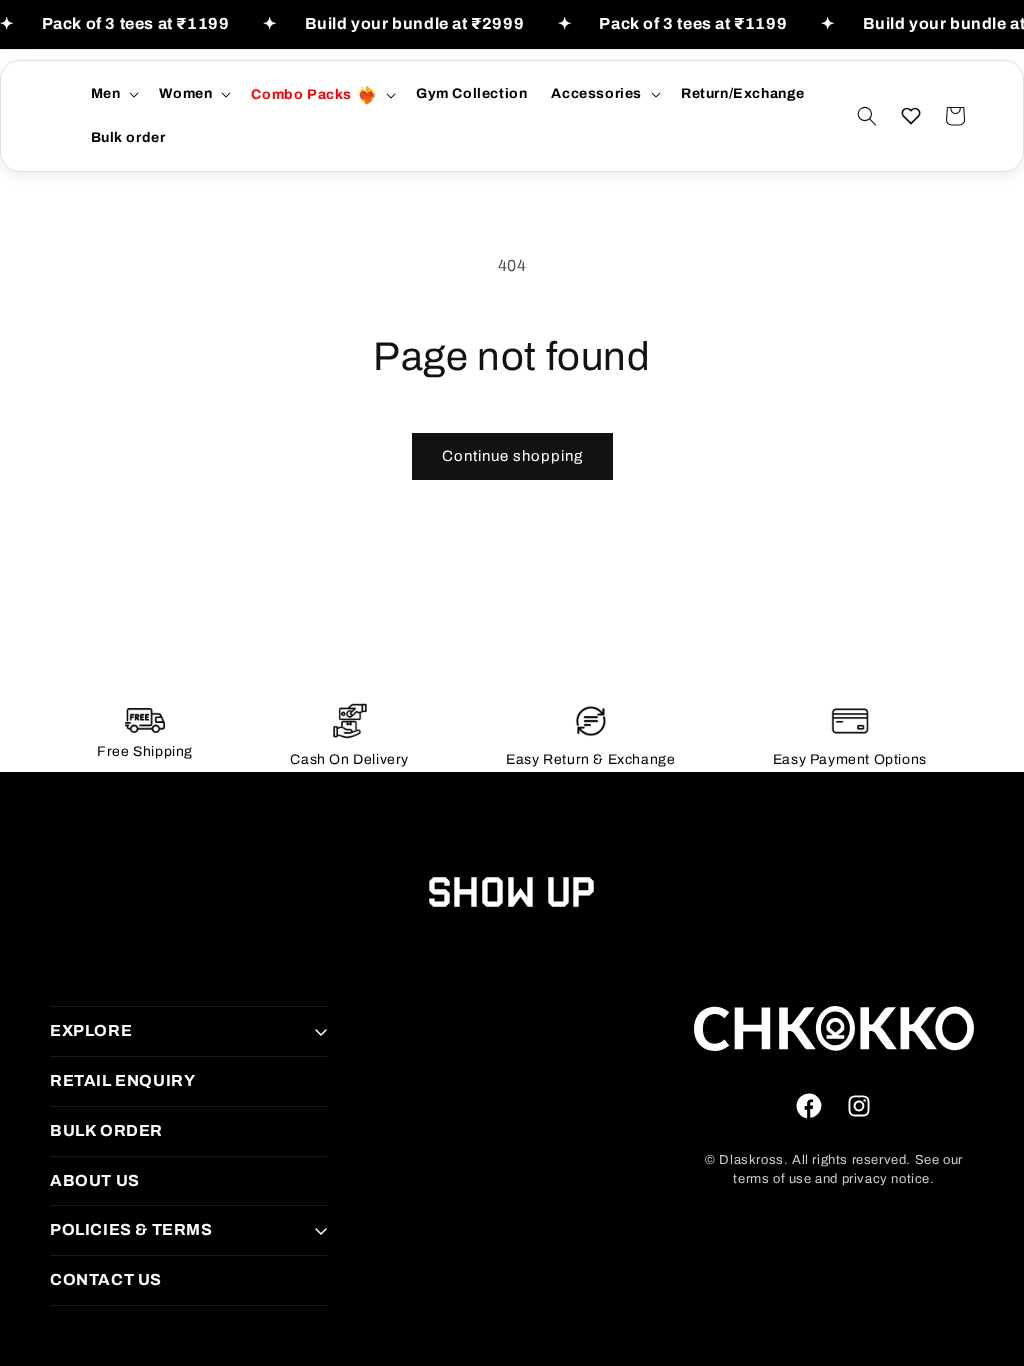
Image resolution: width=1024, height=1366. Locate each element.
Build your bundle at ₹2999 (415, 23)
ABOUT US (95, 1180)
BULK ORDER (106, 1130)
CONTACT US (106, 1279)
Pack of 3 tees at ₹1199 (136, 23)
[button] (113, 94)
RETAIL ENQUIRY (122, 1080)
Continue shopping (512, 456)
